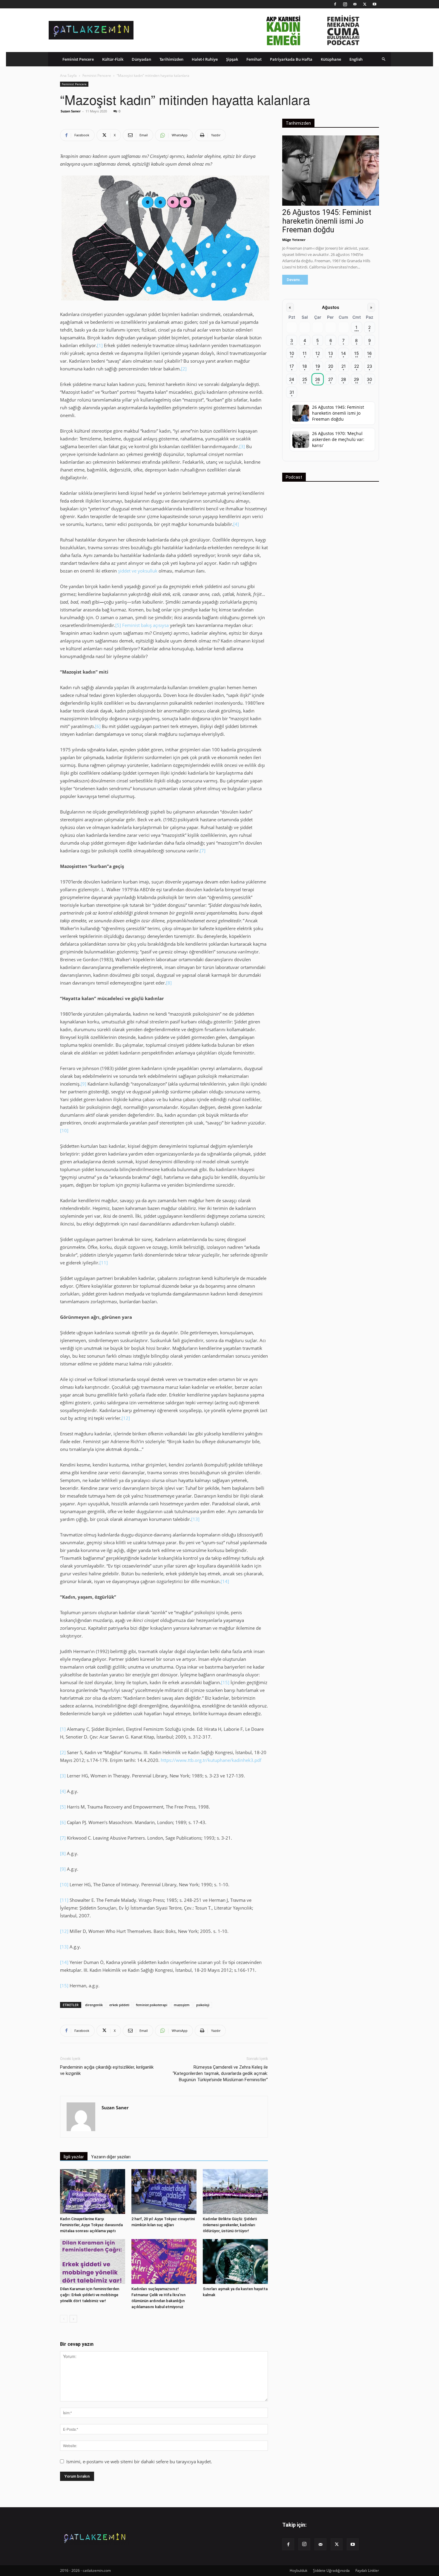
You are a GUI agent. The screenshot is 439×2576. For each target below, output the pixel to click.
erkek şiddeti (119, 2005)
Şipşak (232, 59)
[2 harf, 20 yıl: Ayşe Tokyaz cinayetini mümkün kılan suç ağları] (164, 2192)
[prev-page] (64, 2319)
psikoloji (203, 2005)
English (356, 59)
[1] (100, 345)
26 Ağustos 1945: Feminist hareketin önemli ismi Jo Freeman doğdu (327, 221)
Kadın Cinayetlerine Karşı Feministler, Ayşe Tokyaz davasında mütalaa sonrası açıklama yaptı (91, 2225)
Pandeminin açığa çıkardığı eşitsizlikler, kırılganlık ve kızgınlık (107, 2070)
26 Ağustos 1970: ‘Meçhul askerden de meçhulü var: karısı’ (338, 439)
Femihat (254, 59)
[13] (195, 1519)
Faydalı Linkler (367, 2570)
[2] (184, 369)
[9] (83, 1084)
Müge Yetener (294, 240)
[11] (104, 1263)
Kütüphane (331, 59)
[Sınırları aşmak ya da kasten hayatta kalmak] (235, 2261)
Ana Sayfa (68, 75)
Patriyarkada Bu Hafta (291, 59)
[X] (365, 4)
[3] (242, 446)
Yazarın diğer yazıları (111, 2157)
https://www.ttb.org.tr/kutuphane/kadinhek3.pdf (211, 1760)
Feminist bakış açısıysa (145, 625)
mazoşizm (182, 2005)
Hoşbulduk (298, 2570)
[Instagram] (345, 4)
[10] (64, 1130)
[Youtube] (374, 4)
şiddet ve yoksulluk (138, 571)
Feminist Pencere (78, 59)
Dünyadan (141, 59)
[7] (203, 851)
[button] (384, 59)
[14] (225, 1581)
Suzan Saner (71, 111)
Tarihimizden (171, 59)
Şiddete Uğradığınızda (331, 2570)
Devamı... (295, 280)
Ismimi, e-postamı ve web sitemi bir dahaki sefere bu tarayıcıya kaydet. (139, 2461)
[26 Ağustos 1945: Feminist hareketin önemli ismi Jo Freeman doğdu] (331, 171)
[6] (98, 726)
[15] (225, 1682)
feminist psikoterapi (152, 2005)
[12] (126, 1418)
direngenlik (94, 2005)
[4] (236, 524)
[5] (118, 625)
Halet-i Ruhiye (205, 59)
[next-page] (73, 2319)
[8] (169, 983)
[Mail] (355, 4)
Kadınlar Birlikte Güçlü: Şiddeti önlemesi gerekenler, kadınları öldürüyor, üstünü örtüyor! (230, 2225)
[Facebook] (335, 4)
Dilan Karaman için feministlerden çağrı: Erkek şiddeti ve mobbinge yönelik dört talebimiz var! (90, 2295)
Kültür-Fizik (113, 59)
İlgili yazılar (74, 2157)
